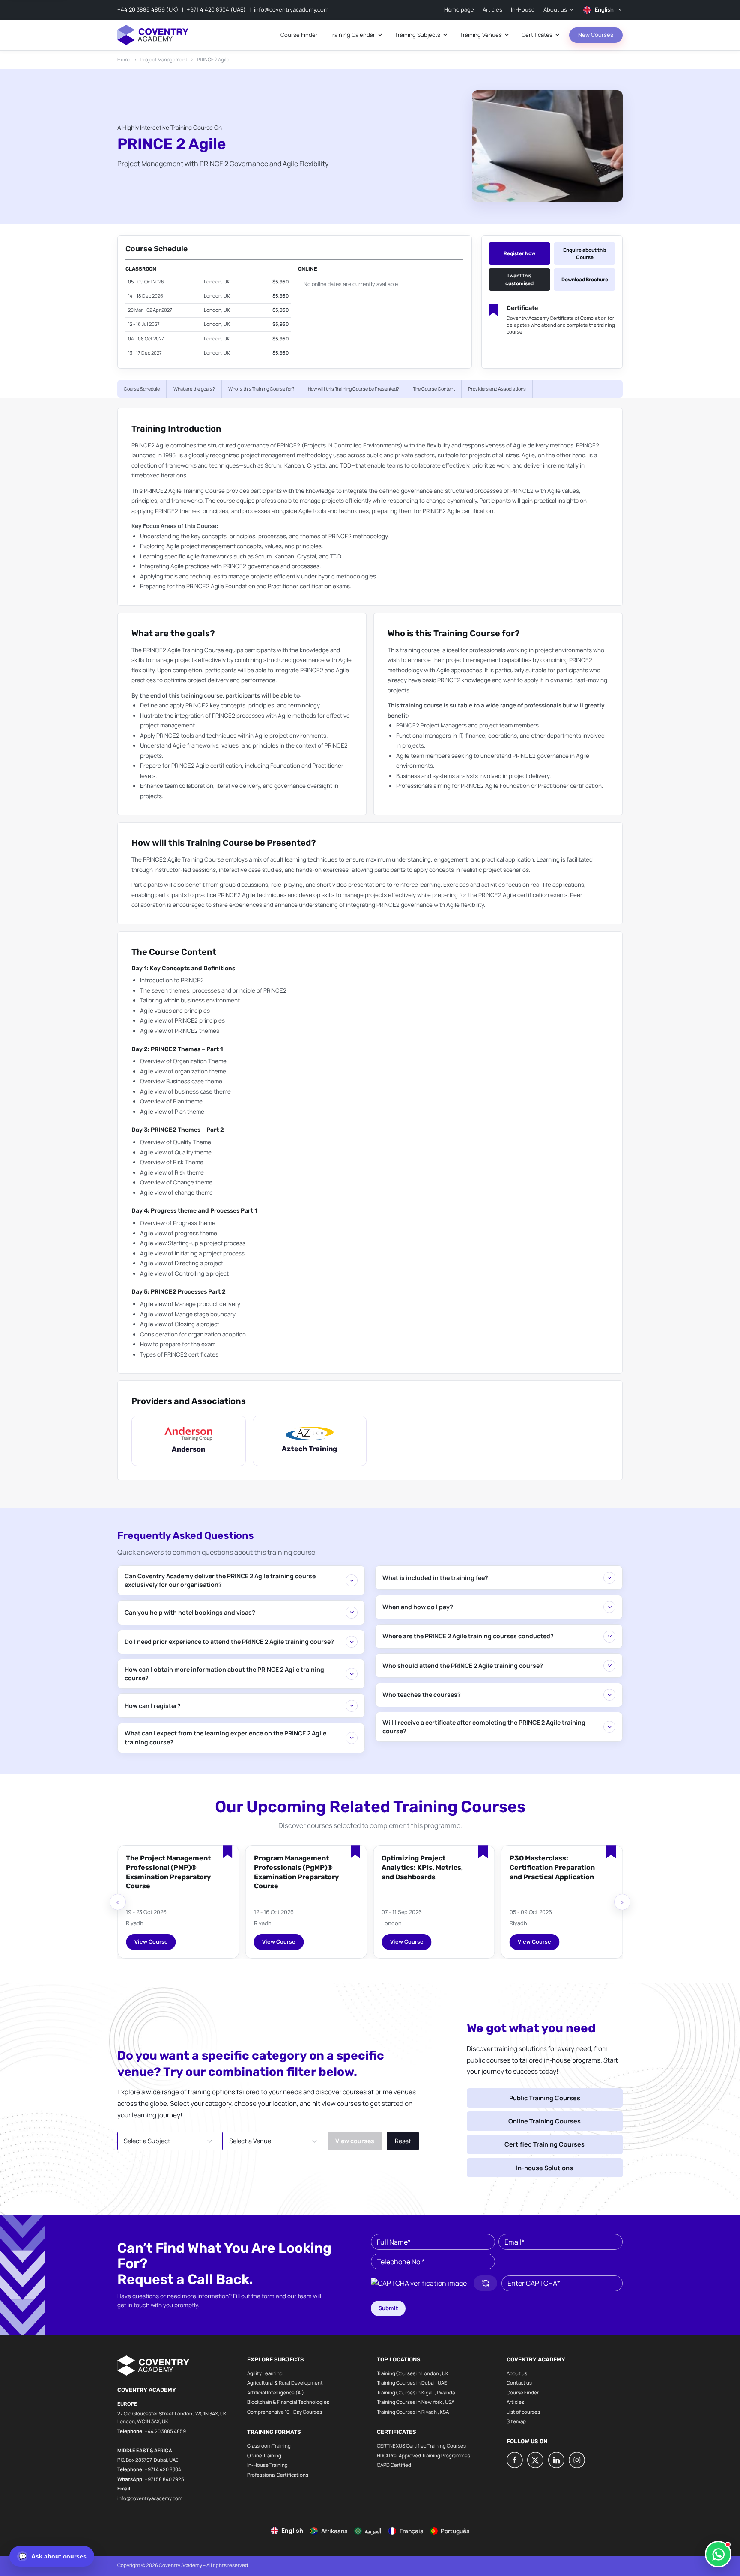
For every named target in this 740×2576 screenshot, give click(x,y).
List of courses (523, 2412)
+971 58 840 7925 (164, 2479)
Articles (515, 2402)
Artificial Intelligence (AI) (276, 2393)
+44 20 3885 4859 (165, 2431)
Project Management (164, 59)
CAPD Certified (394, 2465)
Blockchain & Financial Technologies (288, 2402)
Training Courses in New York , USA (416, 2402)
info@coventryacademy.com (291, 9)
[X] (535, 2460)
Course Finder (523, 2393)
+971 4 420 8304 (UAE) (216, 9)
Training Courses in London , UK (413, 2373)
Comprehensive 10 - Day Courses (285, 2412)
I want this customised (519, 279)
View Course (151, 1942)
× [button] (197, 2136)
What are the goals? (194, 389)
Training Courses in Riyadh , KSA (413, 2412)
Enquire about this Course (585, 253)
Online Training (264, 2455)
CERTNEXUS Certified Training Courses (421, 2446)
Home (124, 59)
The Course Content (434, 389)
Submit (388, 2308)
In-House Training (267, 2465)
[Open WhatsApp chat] (718, 2554)
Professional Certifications (278, 2475)
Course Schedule (142, 389)
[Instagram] (577, 2460)
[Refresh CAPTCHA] (485, 2283)
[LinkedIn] (556, 2460)
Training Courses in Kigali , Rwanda (416, 2393)
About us (517, 2373)
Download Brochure (585, 279)
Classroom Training (269, 2446)
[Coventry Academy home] (153, 35)
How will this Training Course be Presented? (354, 389)
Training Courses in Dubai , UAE (412, 2383)
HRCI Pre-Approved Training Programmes (424, 2455)
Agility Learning (265, 2373)
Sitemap (516, 2421)
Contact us (519, 2383)
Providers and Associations (497, 389)
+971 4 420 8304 (163, 2469)
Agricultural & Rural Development (285, 2383)
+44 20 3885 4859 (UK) (148, 9)
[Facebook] (515, 2460)
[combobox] (168, 2141)
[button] (419, 2283)
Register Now (519, 253)
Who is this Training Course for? (261, 389)
